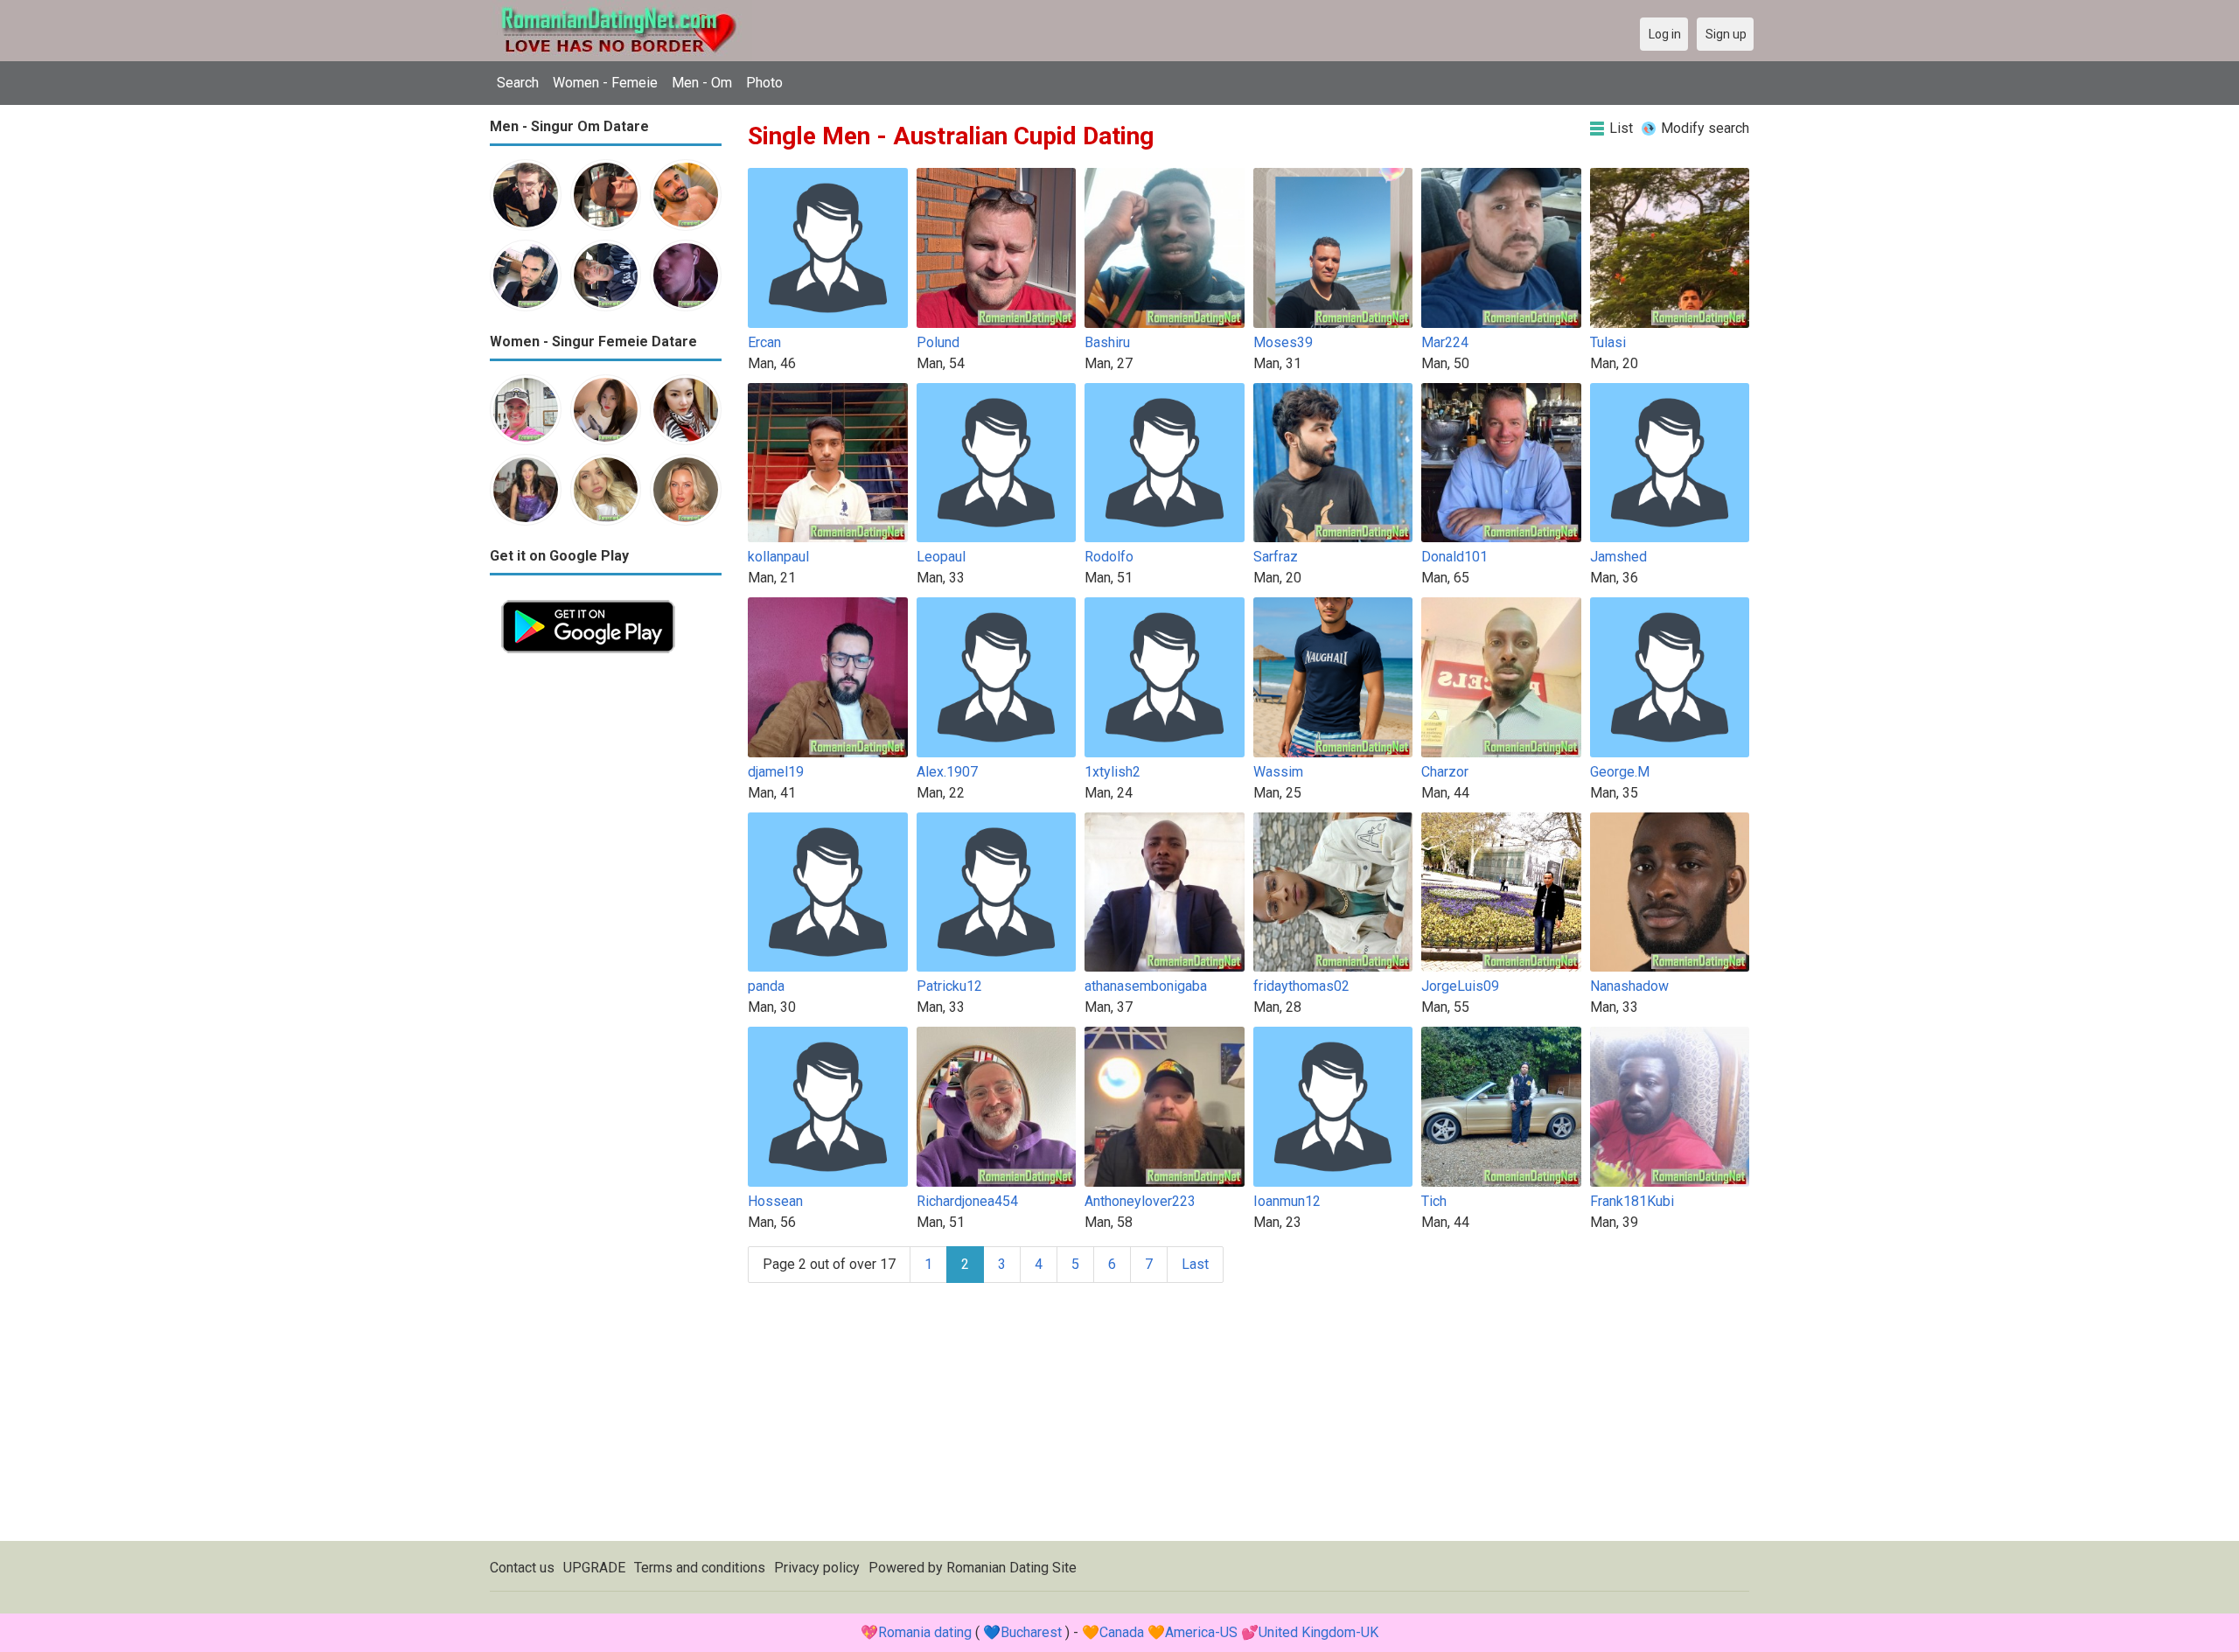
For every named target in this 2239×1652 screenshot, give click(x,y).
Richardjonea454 (967, 1201)
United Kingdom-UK (1318, 1632)
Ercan (764, 342)
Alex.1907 (947, 772)
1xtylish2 (1113, 772)
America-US (1201, 1632)
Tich (1434, 1201)
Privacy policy (817, 1568)
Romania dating (925, 1632)
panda (766, 986)
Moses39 (1283, 342)
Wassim (1278, 772)
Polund (938, 342)
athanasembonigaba (1146, 986)
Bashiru (1107, 342)
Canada (1122, 1632)
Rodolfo (1109, 557)
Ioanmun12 (1287, 1201)
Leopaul (941, 557)
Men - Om (702, 83)
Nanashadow (1629, 986)
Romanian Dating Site (1011, 1568)
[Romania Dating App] (588, 599)
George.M (1620, 772)
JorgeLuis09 (1460, 986)
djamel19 (776, 772)
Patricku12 (949, 986)
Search (518, 83)
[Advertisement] (606, 927)
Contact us (522, 1568)
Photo (764, 83)
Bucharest (1031, 1632)
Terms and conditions (700, 1568)
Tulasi (1608, 342)
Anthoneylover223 (1140, 1201)
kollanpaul (778, 557)
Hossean (775, 1201)
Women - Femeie (605, 83)
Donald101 (1454, 557)
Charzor (1445, 772)
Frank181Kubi (1632, 1201)
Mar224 (1445, 342)
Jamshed (1618, 557)
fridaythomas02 (1301, 986)
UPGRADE (594, 1568)
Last (1195, 1264)
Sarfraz (1276, 557)
